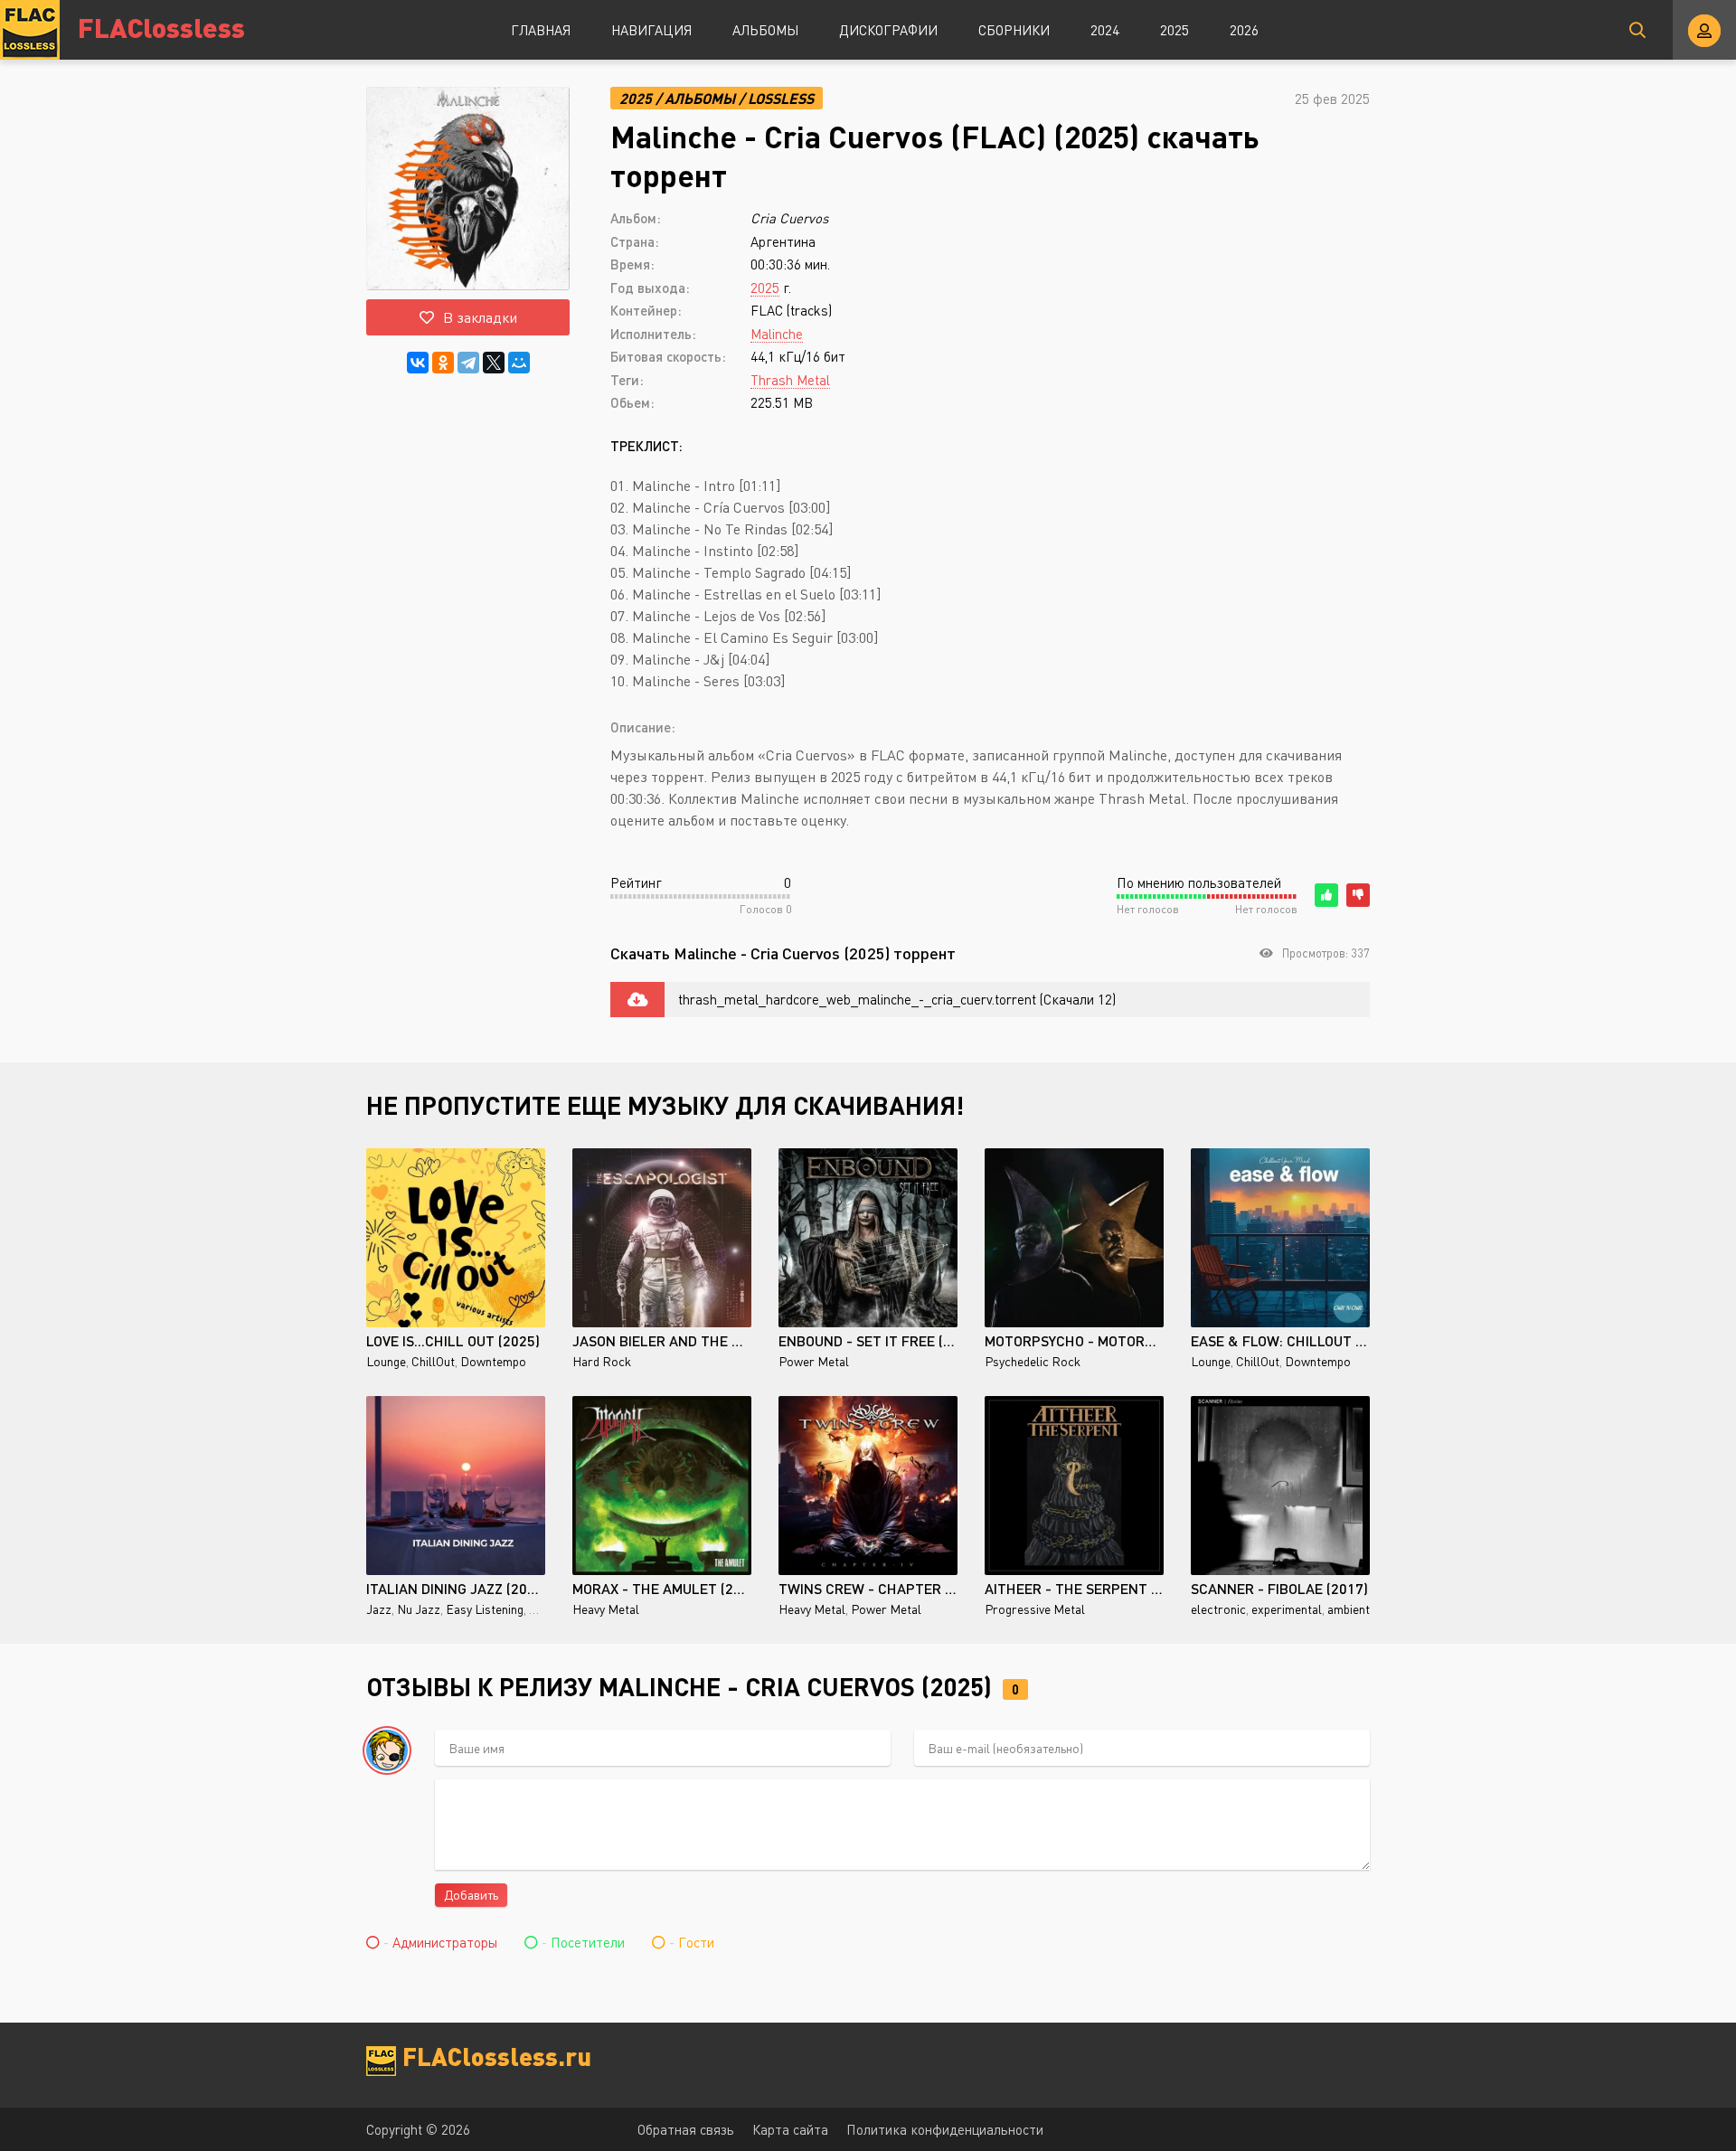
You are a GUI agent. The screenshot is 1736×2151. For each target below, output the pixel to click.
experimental (1287, 1609)
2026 (1244, 30)
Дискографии (888, 30)
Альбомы (765, 30)
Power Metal (814, 1361)
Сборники (1014, 30)
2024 (1105, 30)
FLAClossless (161, 27)
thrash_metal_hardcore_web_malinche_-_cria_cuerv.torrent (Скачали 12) (897, 999)
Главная (541, 30)
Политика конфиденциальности (945, 2129)
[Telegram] (468, 363)
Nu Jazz (419, 1609)
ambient (1349, 1609)
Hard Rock (602, 1361)
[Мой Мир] (519, 363)
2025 (1175, 30)
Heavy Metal (606, 1609)
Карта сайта (790, 2129)
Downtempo (493, 1361)
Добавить (471, 1895)
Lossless (781, 98)
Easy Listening (485, 1609)
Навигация (651, 30)
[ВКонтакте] (418, 363)
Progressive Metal (1035, 1609)
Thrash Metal (790, 380)
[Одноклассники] (443, 363)
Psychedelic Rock (1033, 1361)
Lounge (386, 1361)
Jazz (379, 1609)
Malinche (777, 334)
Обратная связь (686, 2129)
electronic (1218, 1609)
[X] (494, 363)
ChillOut (433, 1361)
